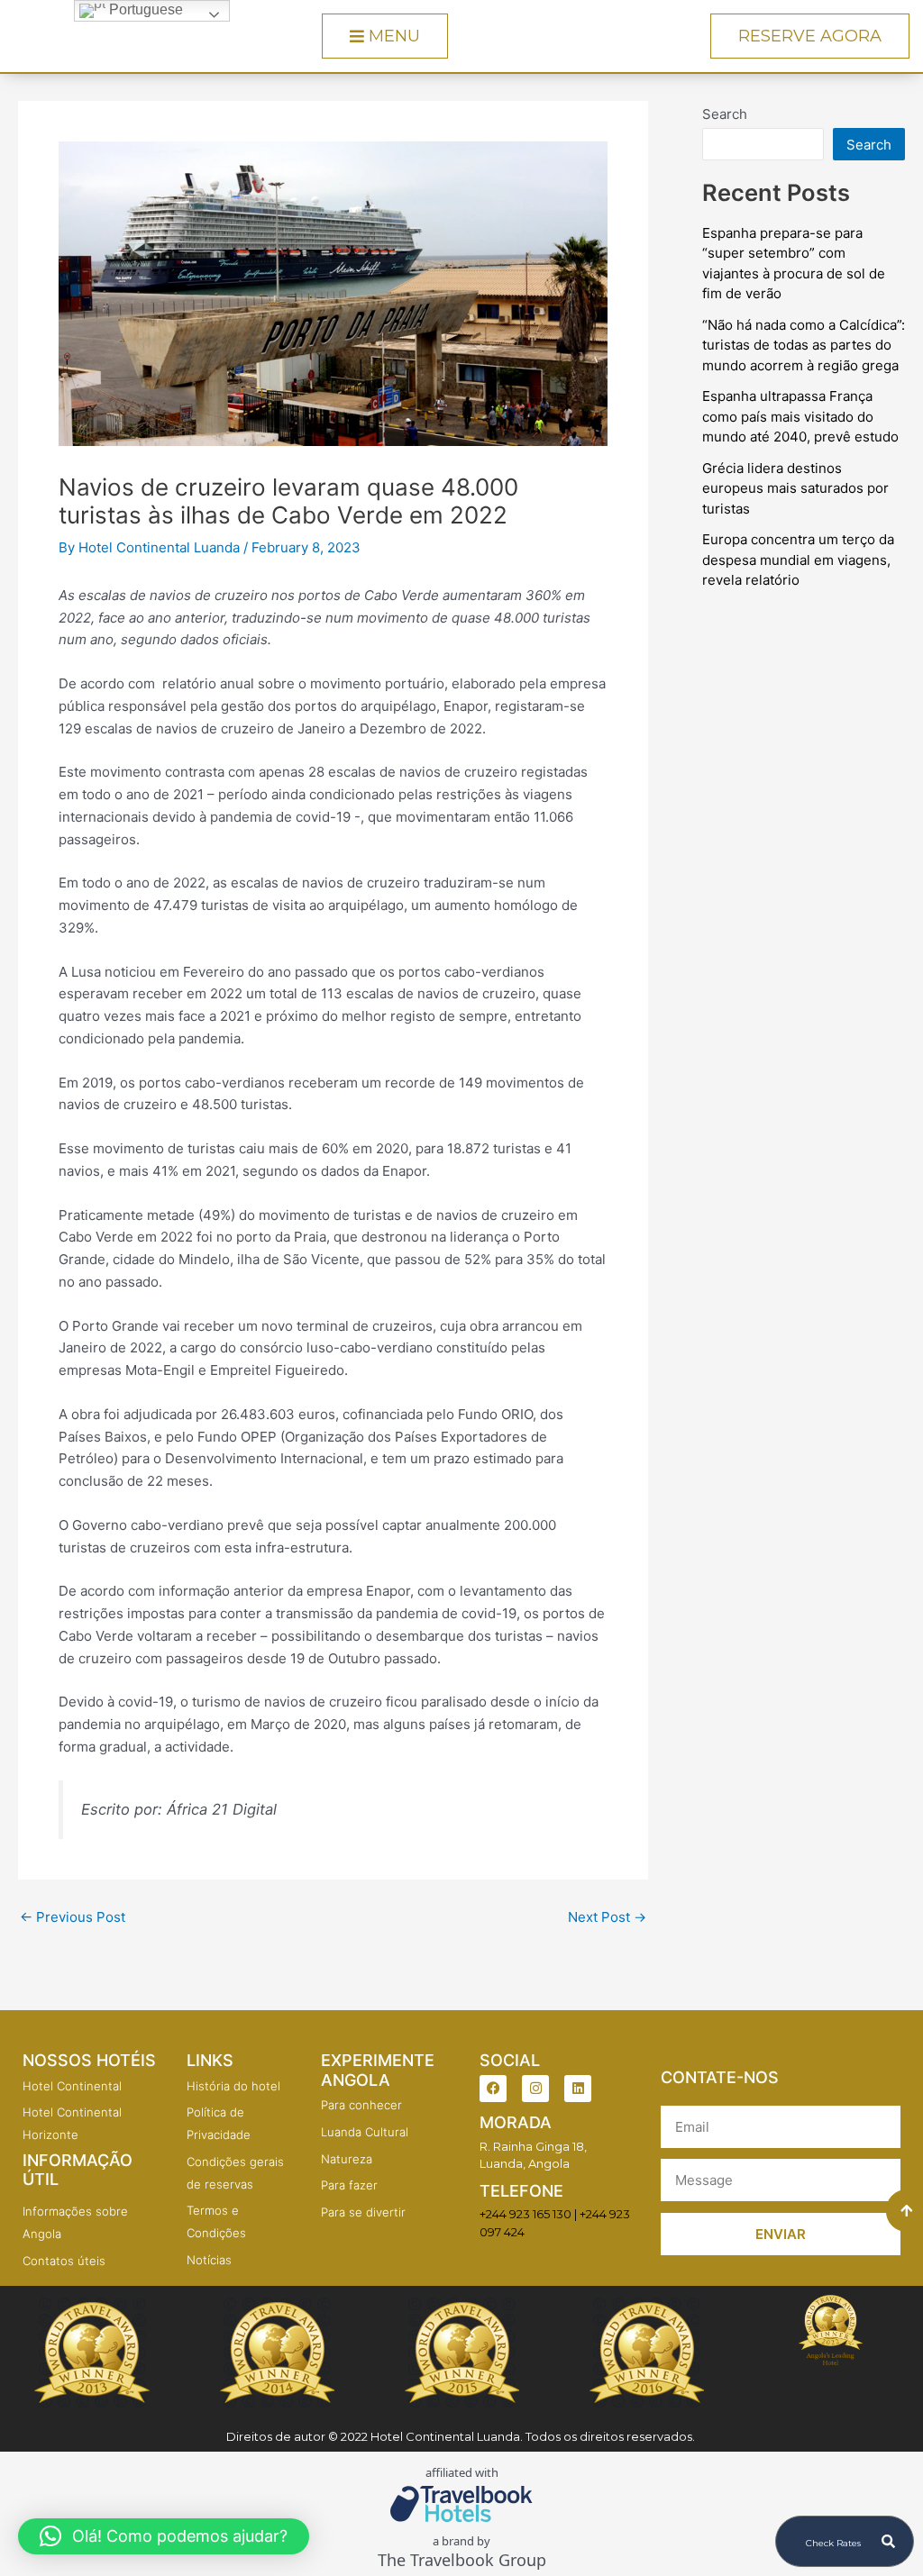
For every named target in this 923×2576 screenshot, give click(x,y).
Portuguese (144, 9)
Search (725, 114)
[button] (164, 2536)
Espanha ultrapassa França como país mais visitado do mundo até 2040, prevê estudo (800, 416)
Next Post (607, 1917)
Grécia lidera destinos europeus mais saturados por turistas (795, 488)
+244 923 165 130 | (528, 2214)
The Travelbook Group (462, 2560)
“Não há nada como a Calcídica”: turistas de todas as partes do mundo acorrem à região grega (804, 345)
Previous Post (73, 1917)
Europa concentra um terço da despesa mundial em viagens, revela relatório (798, 560)
